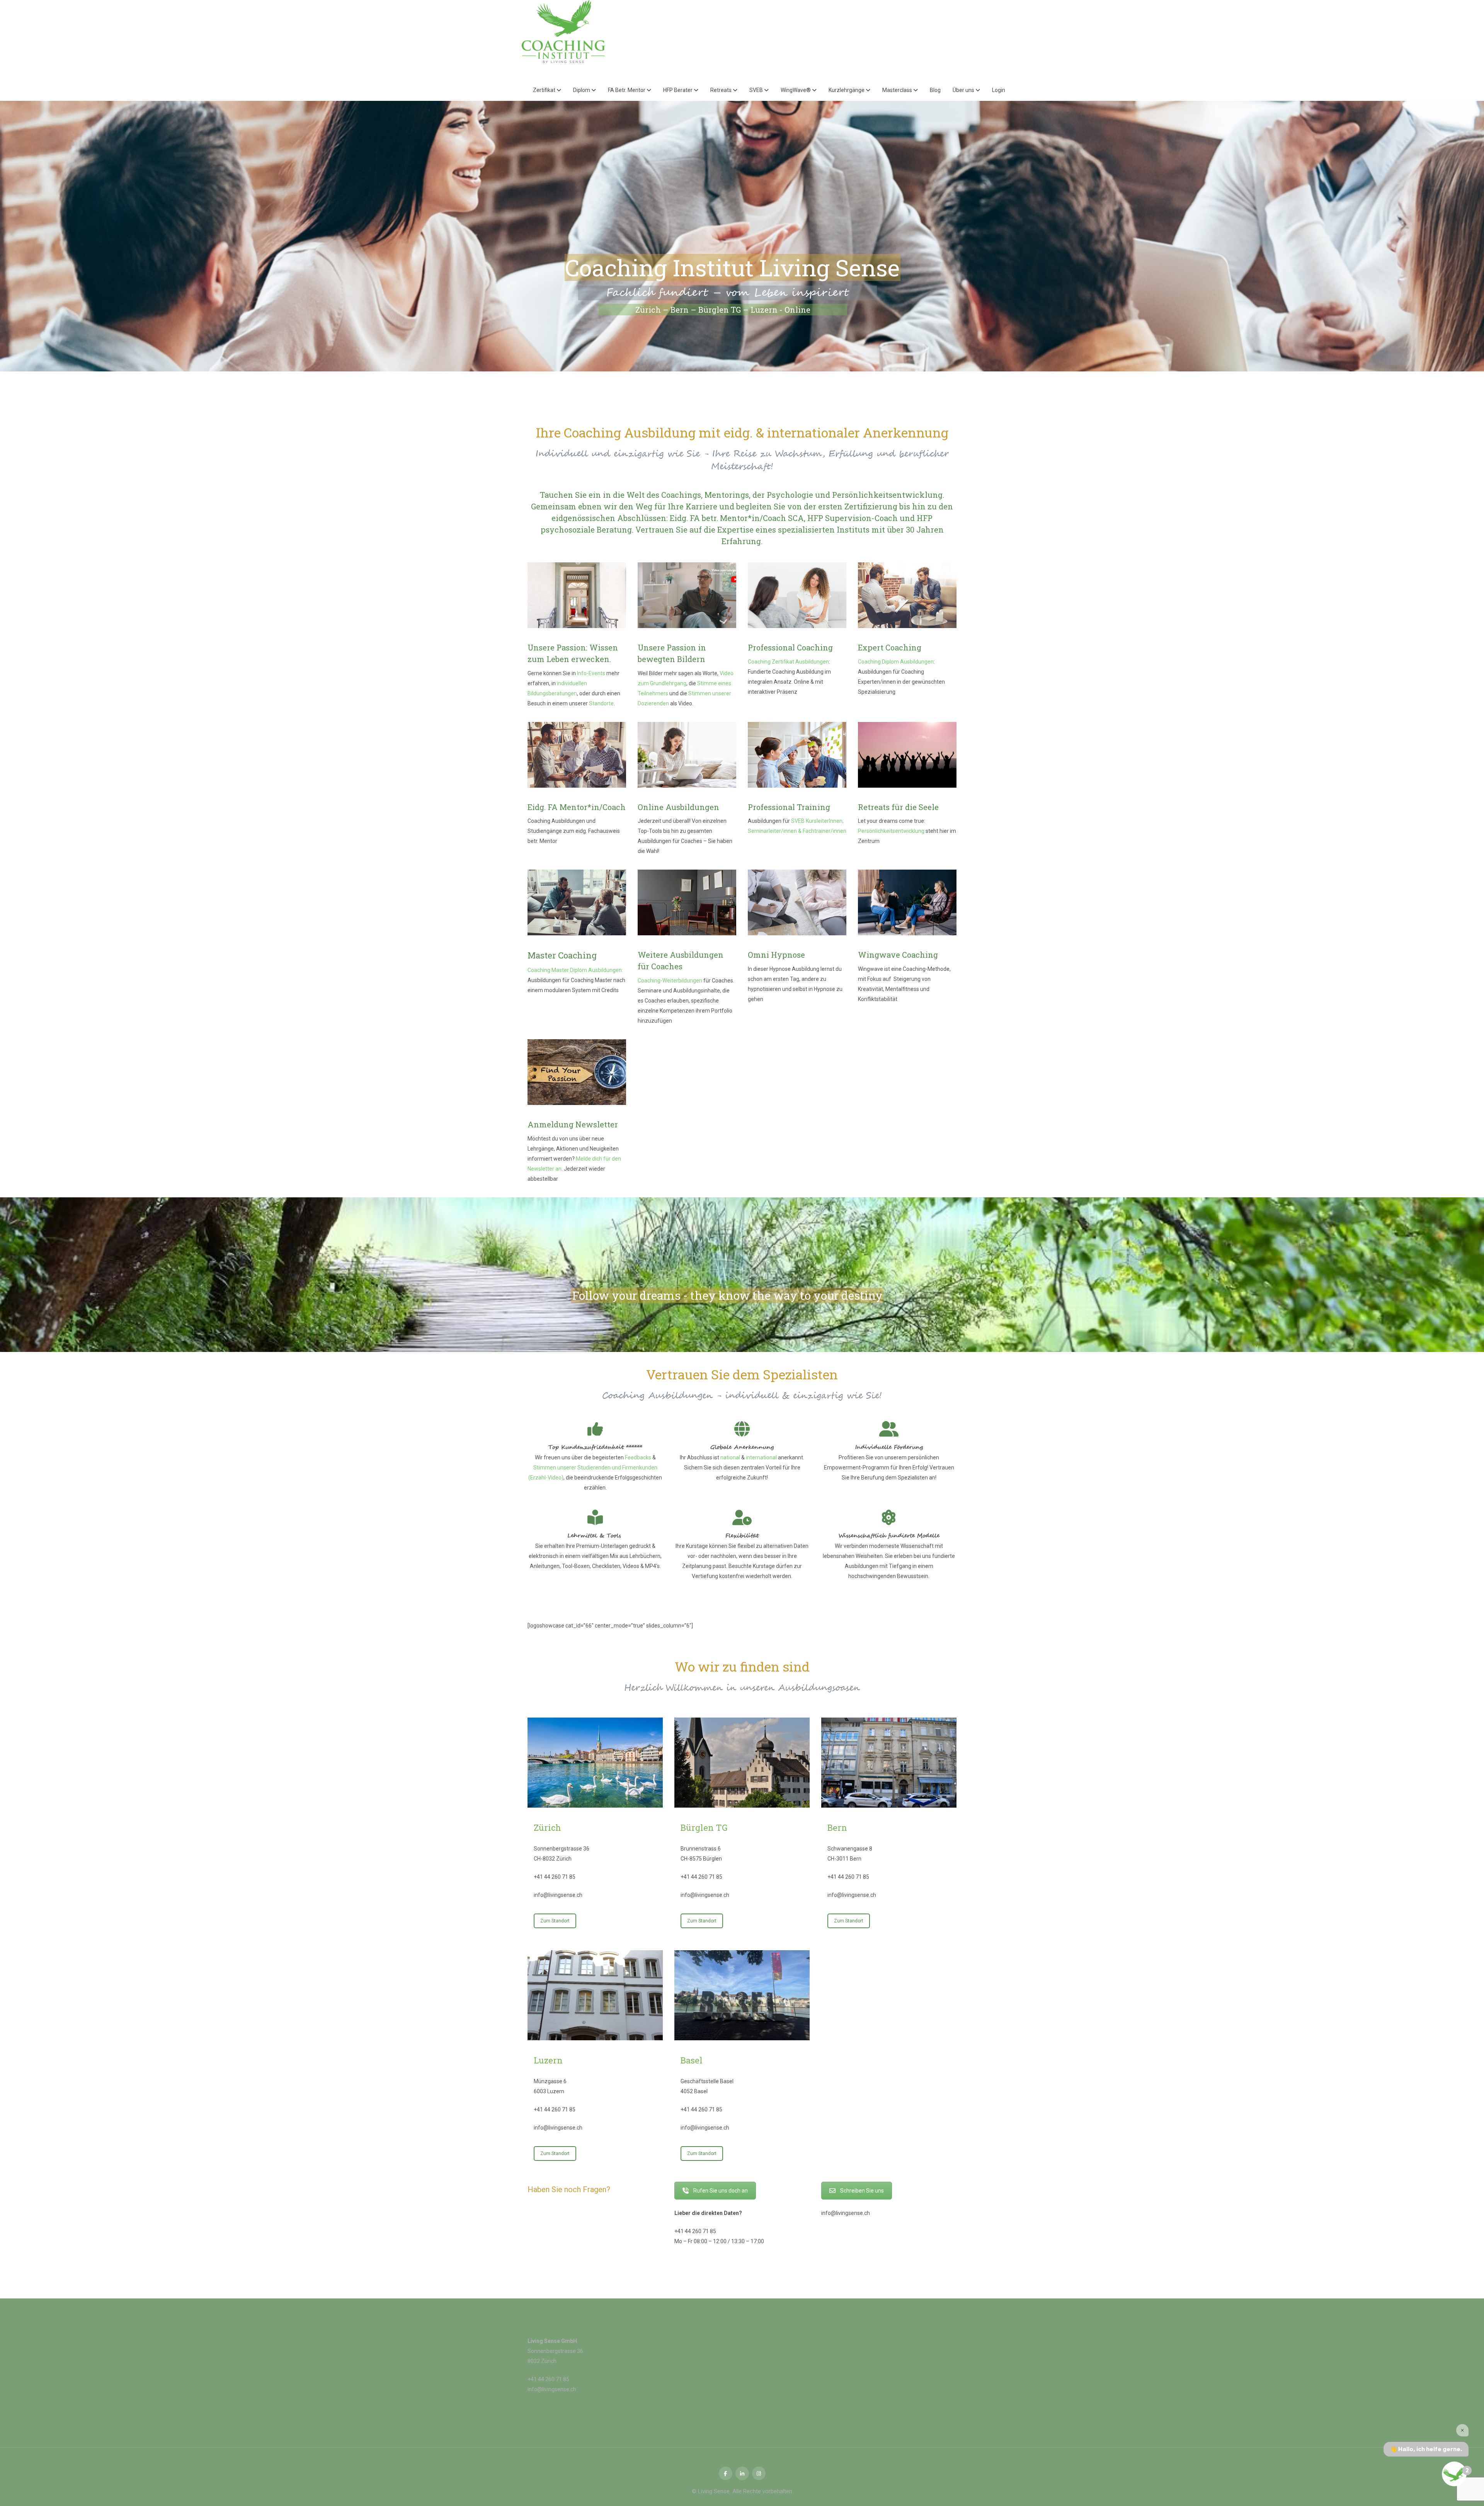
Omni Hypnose (776, 955)
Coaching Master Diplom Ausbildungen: (575, 970)
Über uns (964, 90)
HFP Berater (678, 90)
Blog (935, 90)
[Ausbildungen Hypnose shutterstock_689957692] (797, 902)
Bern (837, 1828)
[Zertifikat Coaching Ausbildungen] (797, 595)
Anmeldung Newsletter (573, 1124)
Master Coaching (562, 955)
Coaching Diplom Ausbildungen (896, 662)
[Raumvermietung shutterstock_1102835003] (687, 902)
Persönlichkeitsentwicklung (891, 831)
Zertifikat (545, 90)
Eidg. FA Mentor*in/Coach (577, 807)
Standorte (601, 703)
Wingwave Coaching (898, 955)
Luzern (548, 2060)
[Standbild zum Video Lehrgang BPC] (687, 595)
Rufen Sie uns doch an (721, 2191)
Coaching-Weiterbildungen (670, 981)
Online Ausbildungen (678, 807)
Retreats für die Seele (898, 807)
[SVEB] (797, 755)
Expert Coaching (890, 647)
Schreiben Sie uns (862, 2191)
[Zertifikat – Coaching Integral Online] (687, 755)
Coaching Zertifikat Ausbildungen (788, 662)
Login (999, 90)
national (730, 1457)
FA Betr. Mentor (627, 90)
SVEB (757, 90)
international (761, 1457)
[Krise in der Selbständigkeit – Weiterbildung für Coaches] (907, 902)
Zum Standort (555, 1921)
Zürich (547, 1828)
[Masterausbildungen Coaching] (577, 902)
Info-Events (591, 673)
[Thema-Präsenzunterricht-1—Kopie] (577, 595)
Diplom (582, 90)
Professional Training (789, 807)
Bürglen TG (704, 1828)
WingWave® (796, 90)
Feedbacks (638, 1457)
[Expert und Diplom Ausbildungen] (907, 595)
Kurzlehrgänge (847, 90)
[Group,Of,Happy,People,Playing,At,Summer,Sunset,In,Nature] (907, 755)
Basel (692, 2060)
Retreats (722, 90)
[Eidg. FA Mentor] (577, 755)
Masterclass (898, 90)
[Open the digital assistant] (1454, 2474)
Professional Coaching (790, 647)
